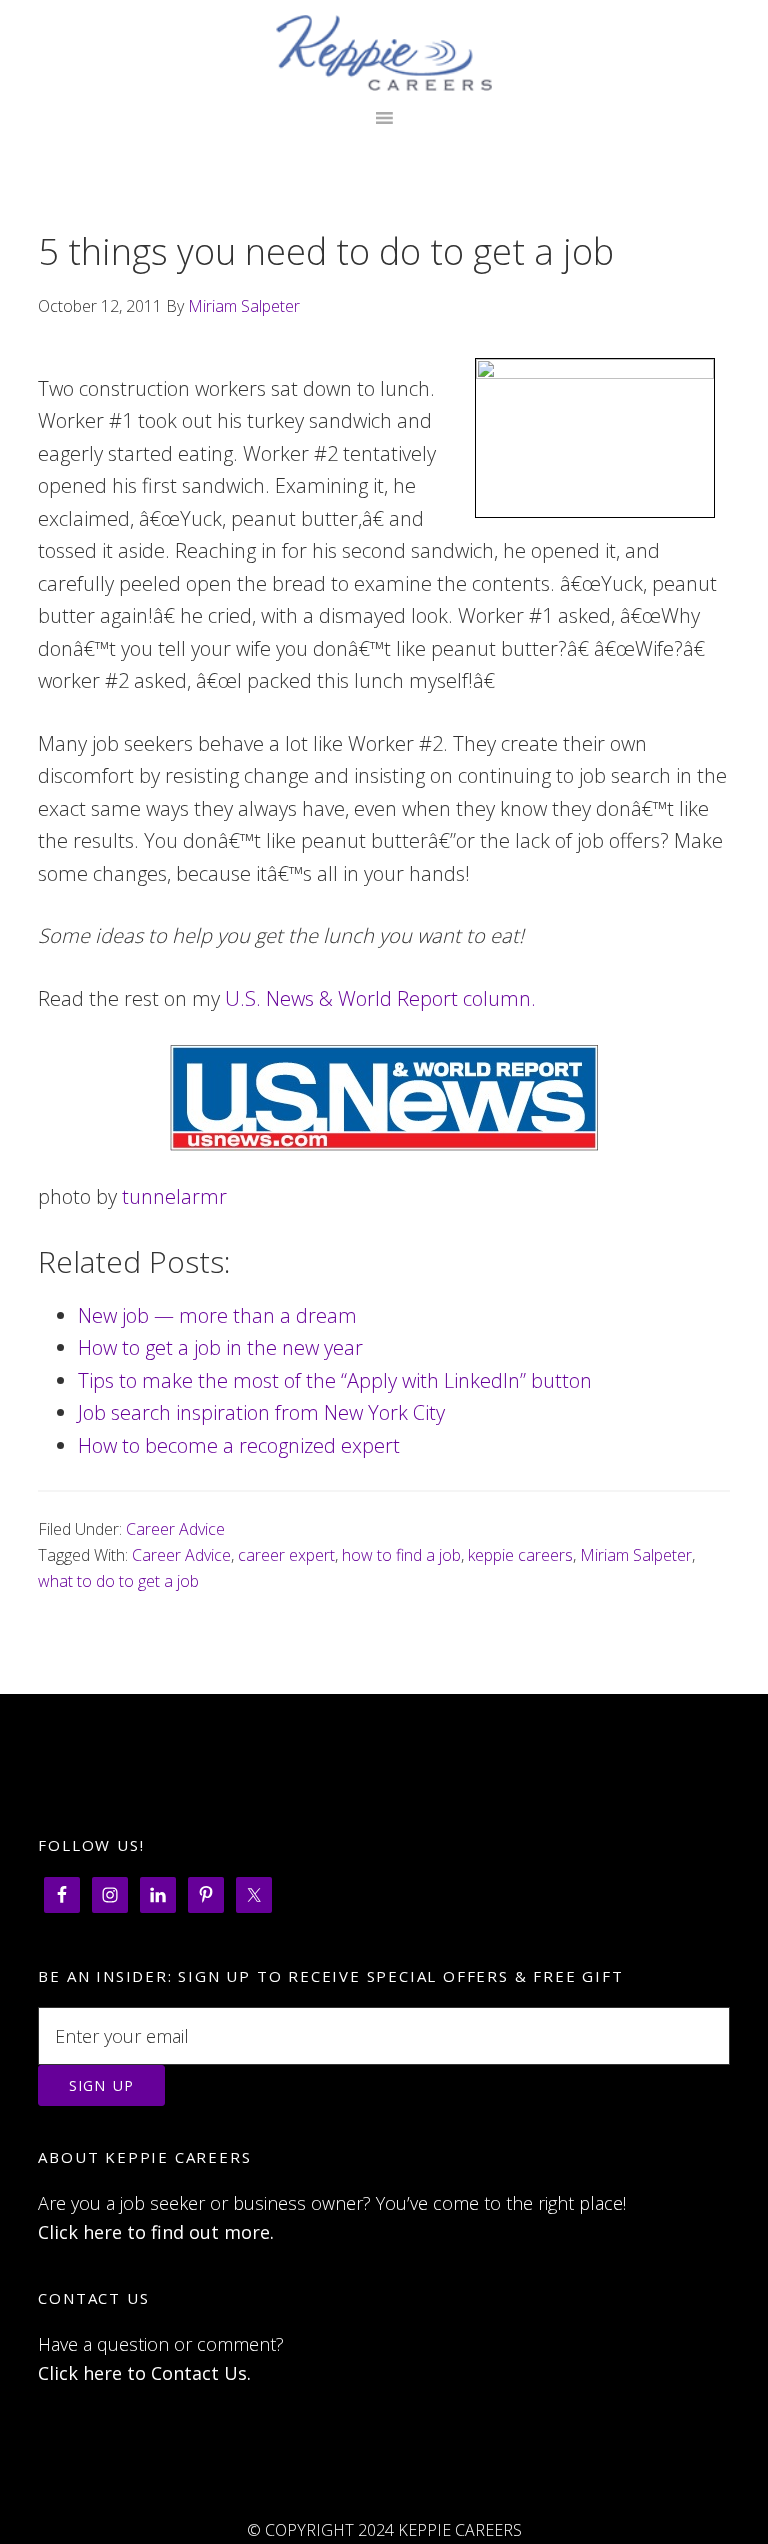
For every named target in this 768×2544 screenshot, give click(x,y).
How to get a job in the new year (220, 1347)
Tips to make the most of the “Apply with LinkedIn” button (335, 1380)
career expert (286, 1555)
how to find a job (401, 1555)
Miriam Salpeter (636, 1555)
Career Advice (175, 1529)
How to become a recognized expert (239, 1445)
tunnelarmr (174, 1196)
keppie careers (520, 1555)
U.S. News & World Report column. (380, 998)
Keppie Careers (383, 53)
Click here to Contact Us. (144, 2373)
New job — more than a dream (217, 1315)
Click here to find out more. (156, 2232)
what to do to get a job (118, 1581)
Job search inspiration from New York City (261, 1412)
